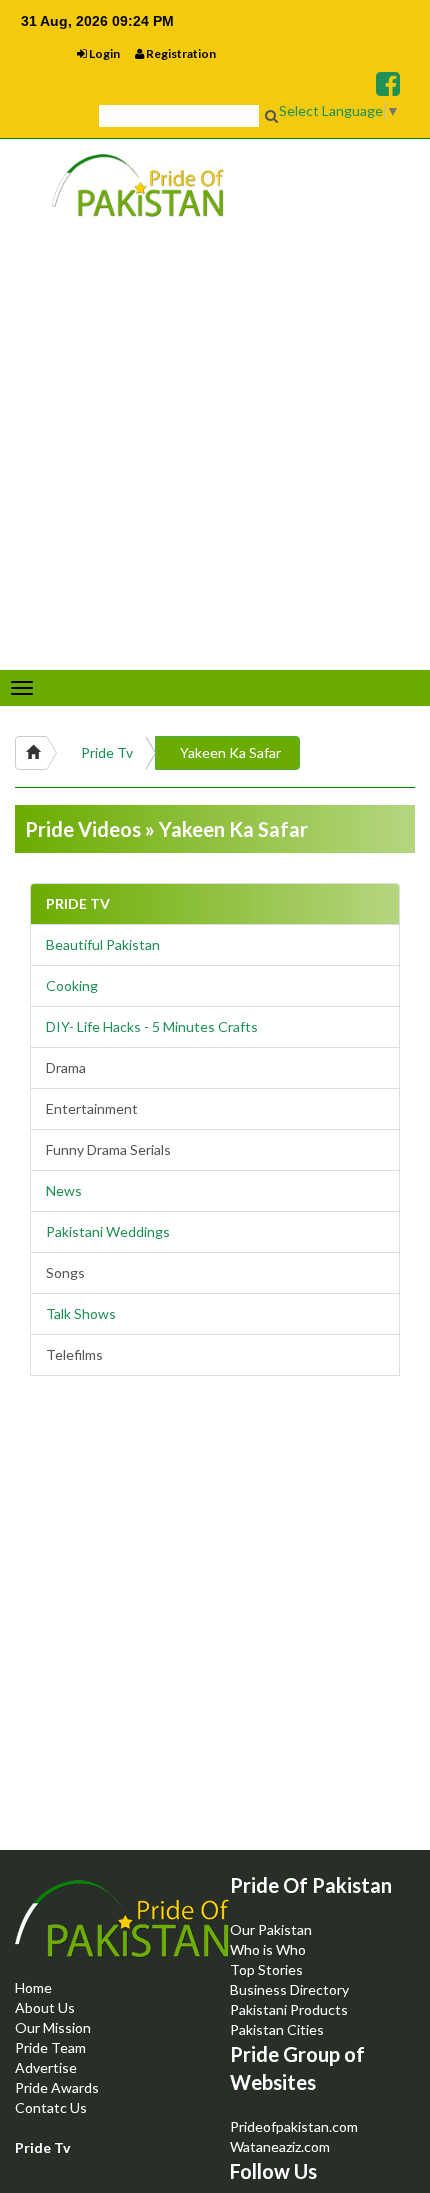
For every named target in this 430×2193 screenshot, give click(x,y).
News (64, 1190)
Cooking (72, 985)
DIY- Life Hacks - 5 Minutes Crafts (152, 1026)
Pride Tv (107, 752)
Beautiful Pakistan (103, 944)
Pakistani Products (289, 2009)
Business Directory (289, 1989)
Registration (180, 53)
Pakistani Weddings (108, 1231)
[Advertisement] (215, 1630)
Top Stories (266, 1969)
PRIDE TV (78, 903)
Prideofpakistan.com (294, 2126)
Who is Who (268, 1949)
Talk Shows (81, 1313)
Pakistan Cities (277, 2029)
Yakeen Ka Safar (230, 752)
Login (103, 53)
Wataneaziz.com (280, 2146)
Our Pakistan (271, 1929)
